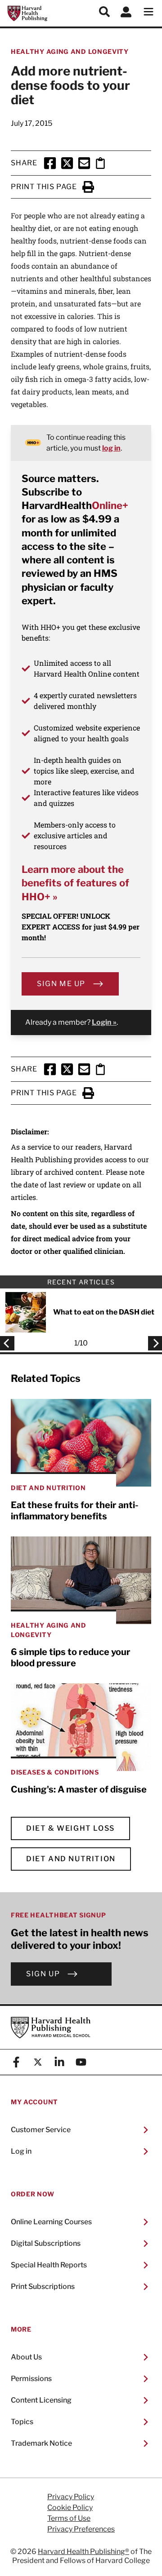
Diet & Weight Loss (70, 1828)
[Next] (153, 1343)
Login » (104, 1022)
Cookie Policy (70, 2508)
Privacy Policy (71, 2497)
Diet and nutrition (71, 1859)
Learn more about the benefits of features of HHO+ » (75, 883)
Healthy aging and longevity (70, 51)
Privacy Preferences (81, 2529)
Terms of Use (69, 2518)
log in (111, 448)
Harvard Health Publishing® (83, 2552)
